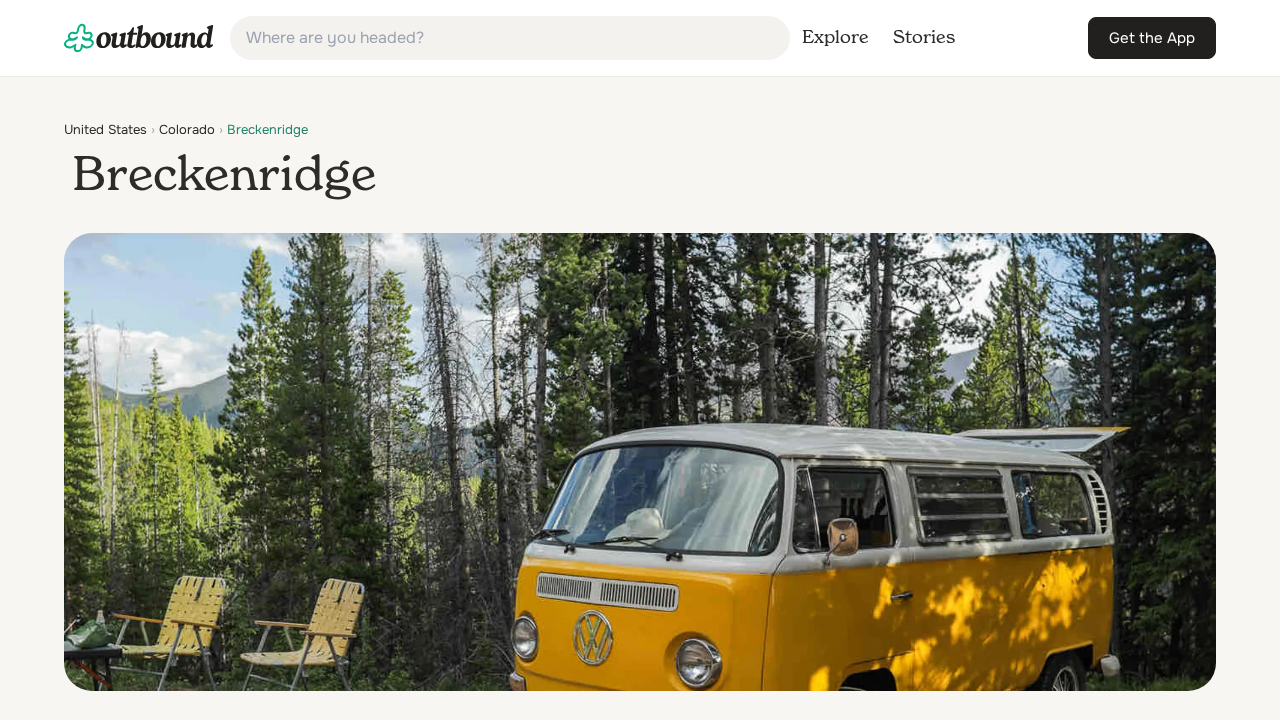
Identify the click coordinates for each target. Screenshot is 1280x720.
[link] (139, 38)
